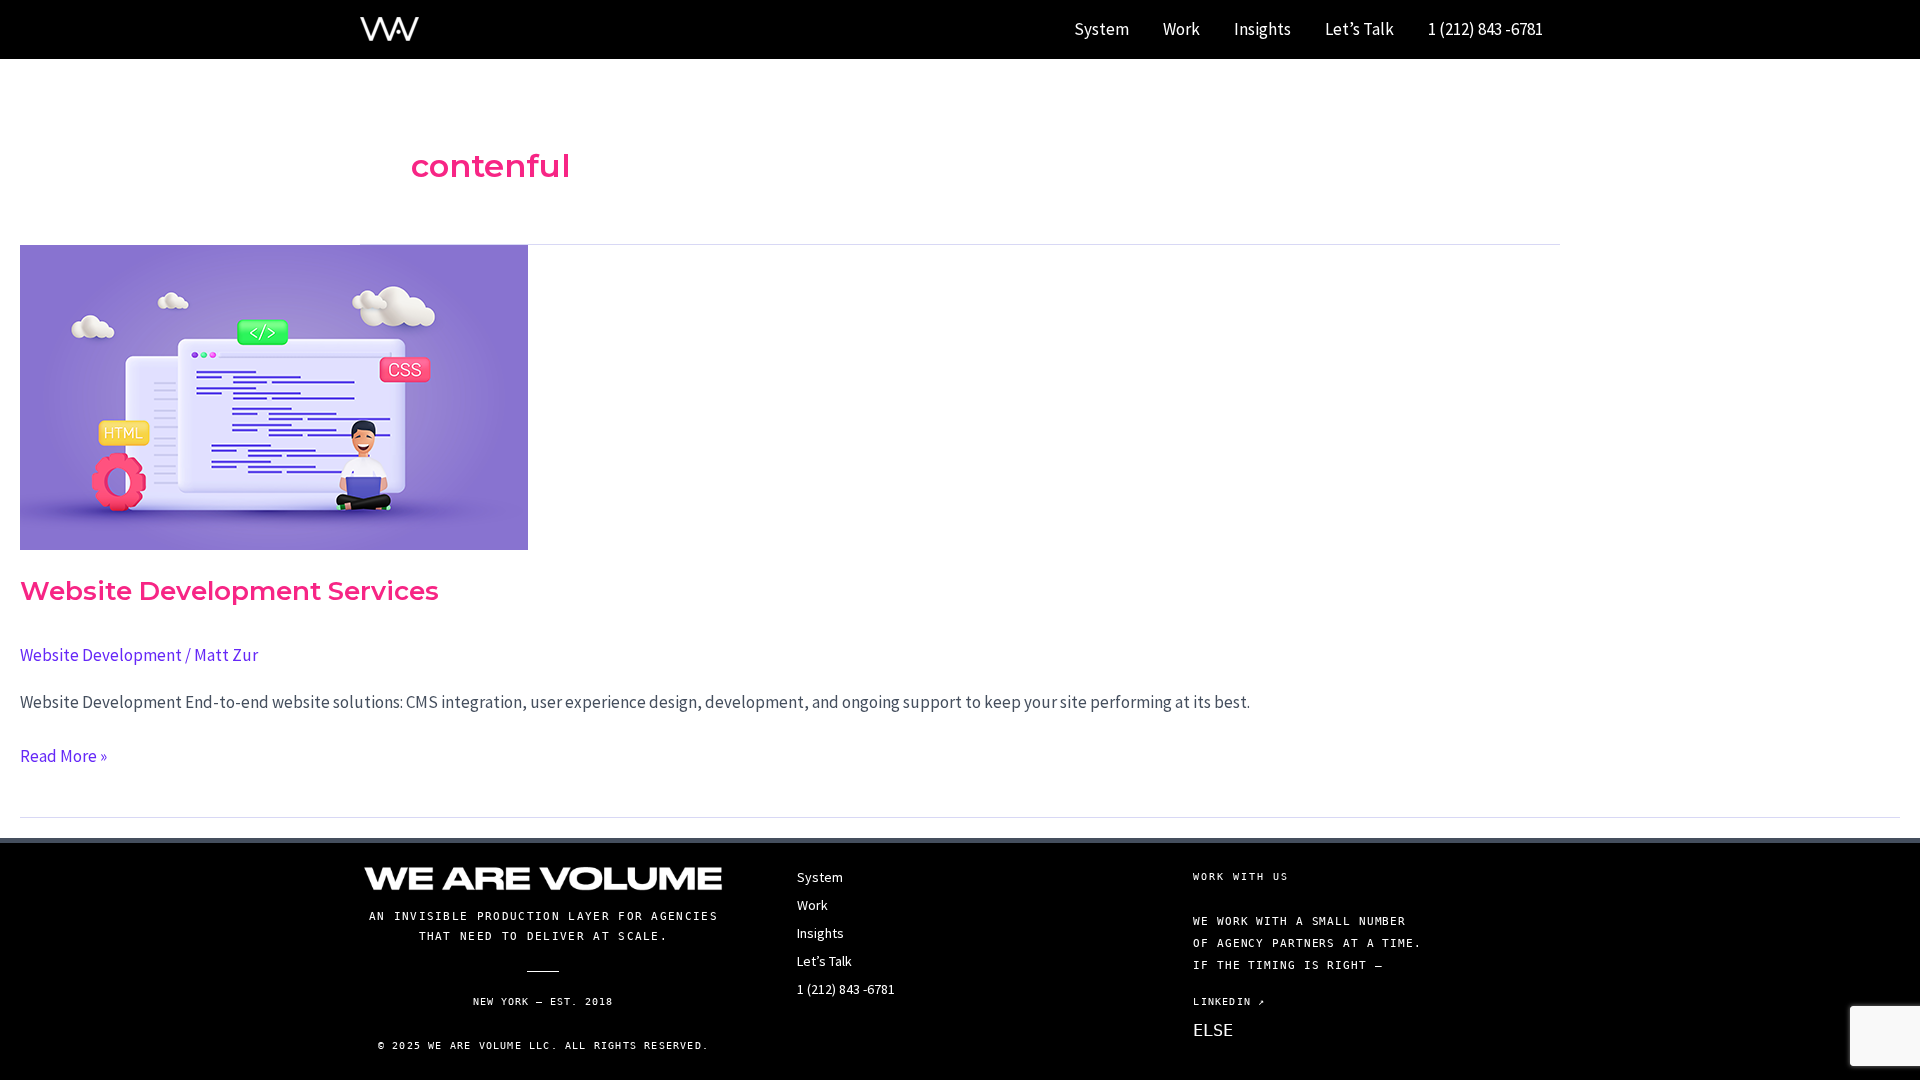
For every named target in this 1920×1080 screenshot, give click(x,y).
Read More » (63, 757)
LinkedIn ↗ (1229, 1001)
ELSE (1213, 1030)
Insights (1262, 29)
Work (1181, 29)
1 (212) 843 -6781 (1485, 29)
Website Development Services (229, 591)
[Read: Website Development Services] (274, 395)
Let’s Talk (1359, 29)
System (1101, 29)
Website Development (101, 655)
